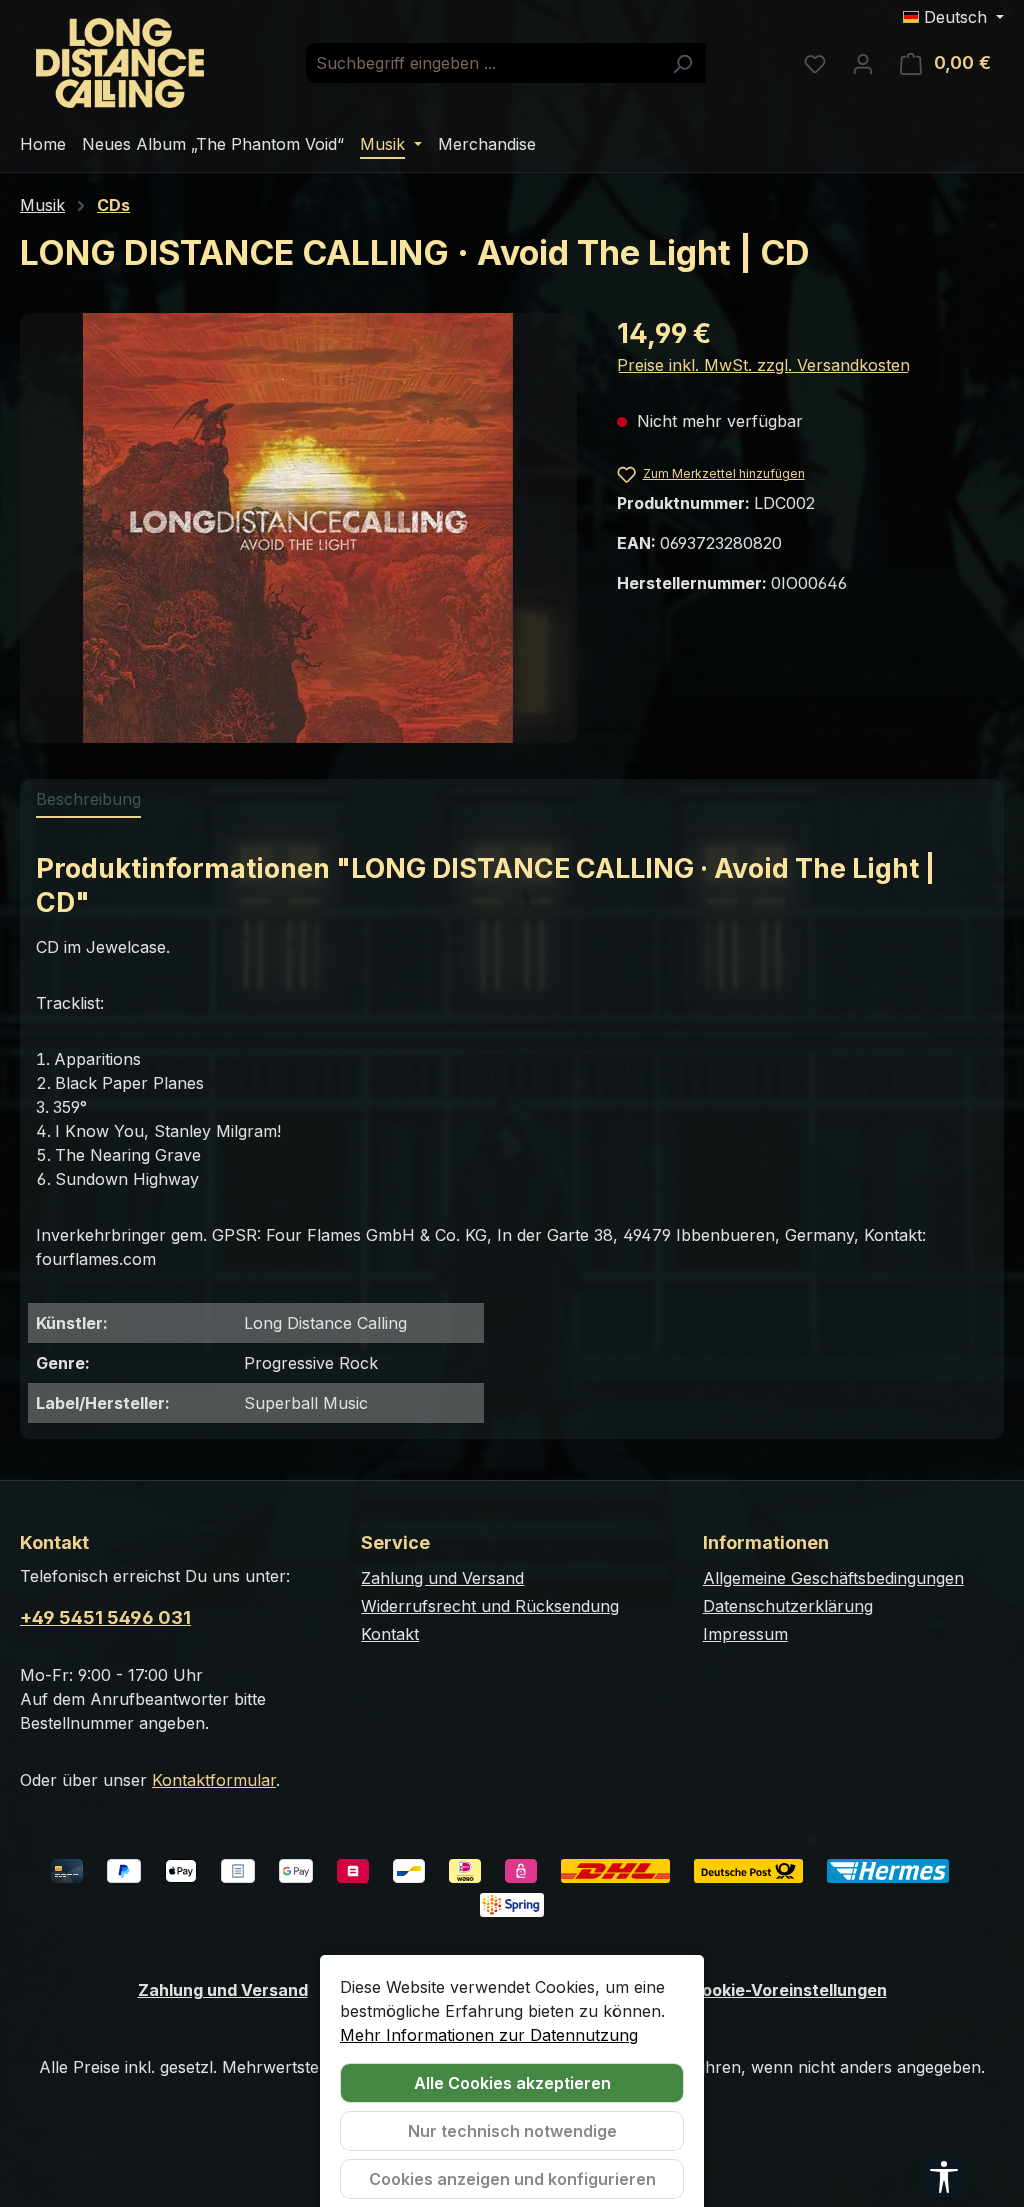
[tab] (88, 800)
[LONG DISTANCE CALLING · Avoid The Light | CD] (298, 528)
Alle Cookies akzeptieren (512, 2083)
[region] (298, 528)
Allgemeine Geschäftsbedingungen (833, 1578)
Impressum (745, 1634)
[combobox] (483, 63)
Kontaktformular (214, 1780)
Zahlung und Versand (442, 1578)
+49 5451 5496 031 (105, 1617)
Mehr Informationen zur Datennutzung (489, 2035)
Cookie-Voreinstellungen (788, 1990)
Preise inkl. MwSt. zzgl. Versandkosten (763, 365)
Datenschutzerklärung (788, 1606)
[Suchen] (682, 63)
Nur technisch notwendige (512, 2131)
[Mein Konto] (863, 63)
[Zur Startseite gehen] (120, 63)
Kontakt (390, 1634)
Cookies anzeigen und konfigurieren (512, 2179)
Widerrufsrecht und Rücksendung (490, 1606)
